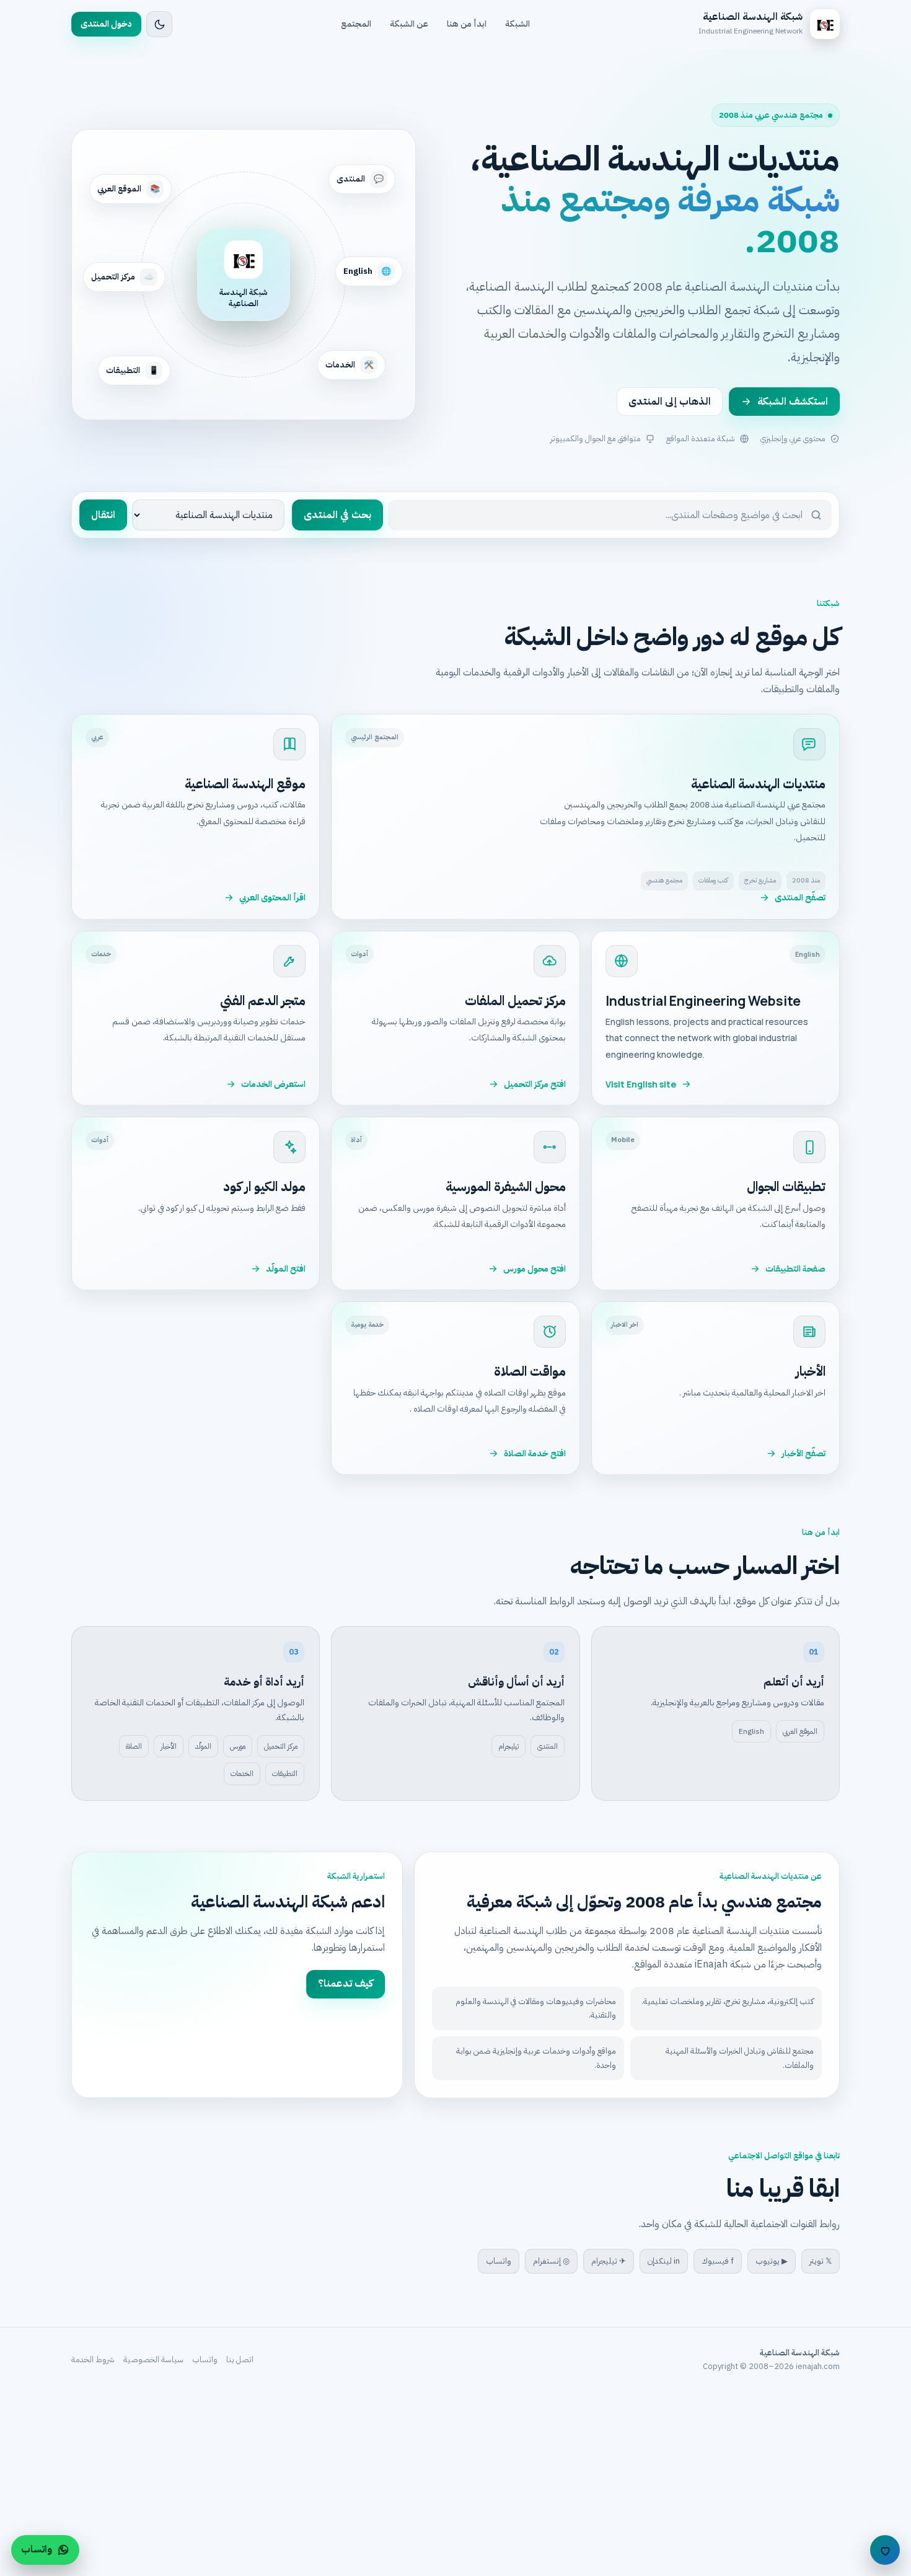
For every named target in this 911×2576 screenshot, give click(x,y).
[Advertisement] (539, 2484)
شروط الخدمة (93, 2359)
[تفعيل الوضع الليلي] (159, 24)
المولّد (203, 1746)
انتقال (103, 515)
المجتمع (356, 24)
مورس (238, 1746)
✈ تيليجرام (609, 2261)
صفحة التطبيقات (795, 1269)
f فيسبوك (718, 2261)
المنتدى (548, 1746)
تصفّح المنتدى (800, 898)
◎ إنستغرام (551, 2261)
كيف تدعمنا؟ (345, 1984)
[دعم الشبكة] (885, 2550)
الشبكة (517, 24)
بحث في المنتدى (337, 515)
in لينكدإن (664, 2261)
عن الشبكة (409, 24)
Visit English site (641, 1084)
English (751, 1731)
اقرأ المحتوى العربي (272, 898)
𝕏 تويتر (821, 2261)
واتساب (499, 2261)
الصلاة (134, 1746)
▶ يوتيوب (772, 2261)
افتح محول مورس (535, 1269)
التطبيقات (285, 1774)
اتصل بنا (240, 2359)
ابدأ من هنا (467, 24)
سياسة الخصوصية (153, 2359)
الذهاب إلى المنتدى (670, 402)
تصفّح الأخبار (803, 1453)
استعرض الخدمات (273, 1084)
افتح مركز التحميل (535, 1084)
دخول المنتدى (106, 24)
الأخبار (169, 1746)
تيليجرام (508, 1746)
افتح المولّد (286, 1269)
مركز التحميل (281, 1746)
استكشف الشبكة (793, 402)
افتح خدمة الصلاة (535, 1453)
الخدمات (242, 1774)
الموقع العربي (800, 1731)
